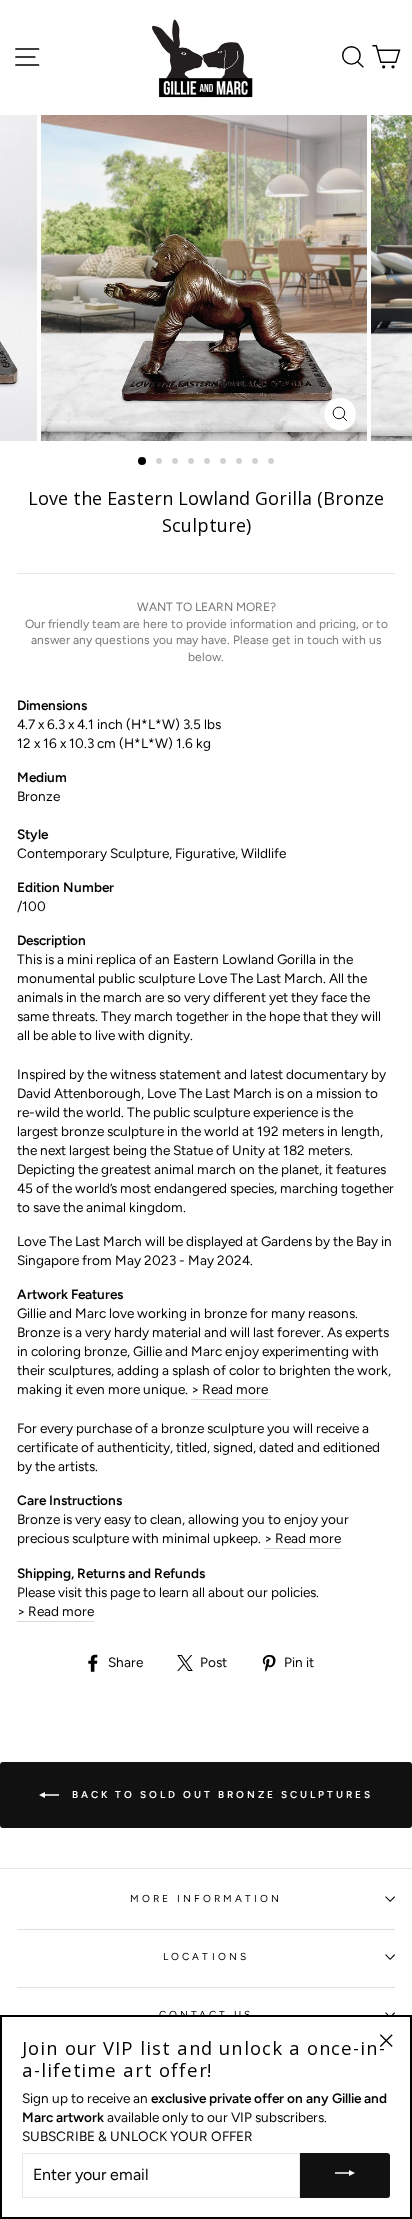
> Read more (231, 1389)
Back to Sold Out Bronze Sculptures (220, 1794)
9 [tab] (273, 463)
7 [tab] (241, 463)
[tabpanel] (206, 278)
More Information (206, 1898)
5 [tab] (209, 463)
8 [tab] (257, 463)
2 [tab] (161, 463)
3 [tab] (177, 463)
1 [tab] (143, 462)
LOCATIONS (206, 1956)
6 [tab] (225, 463)
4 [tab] (193, 463)
